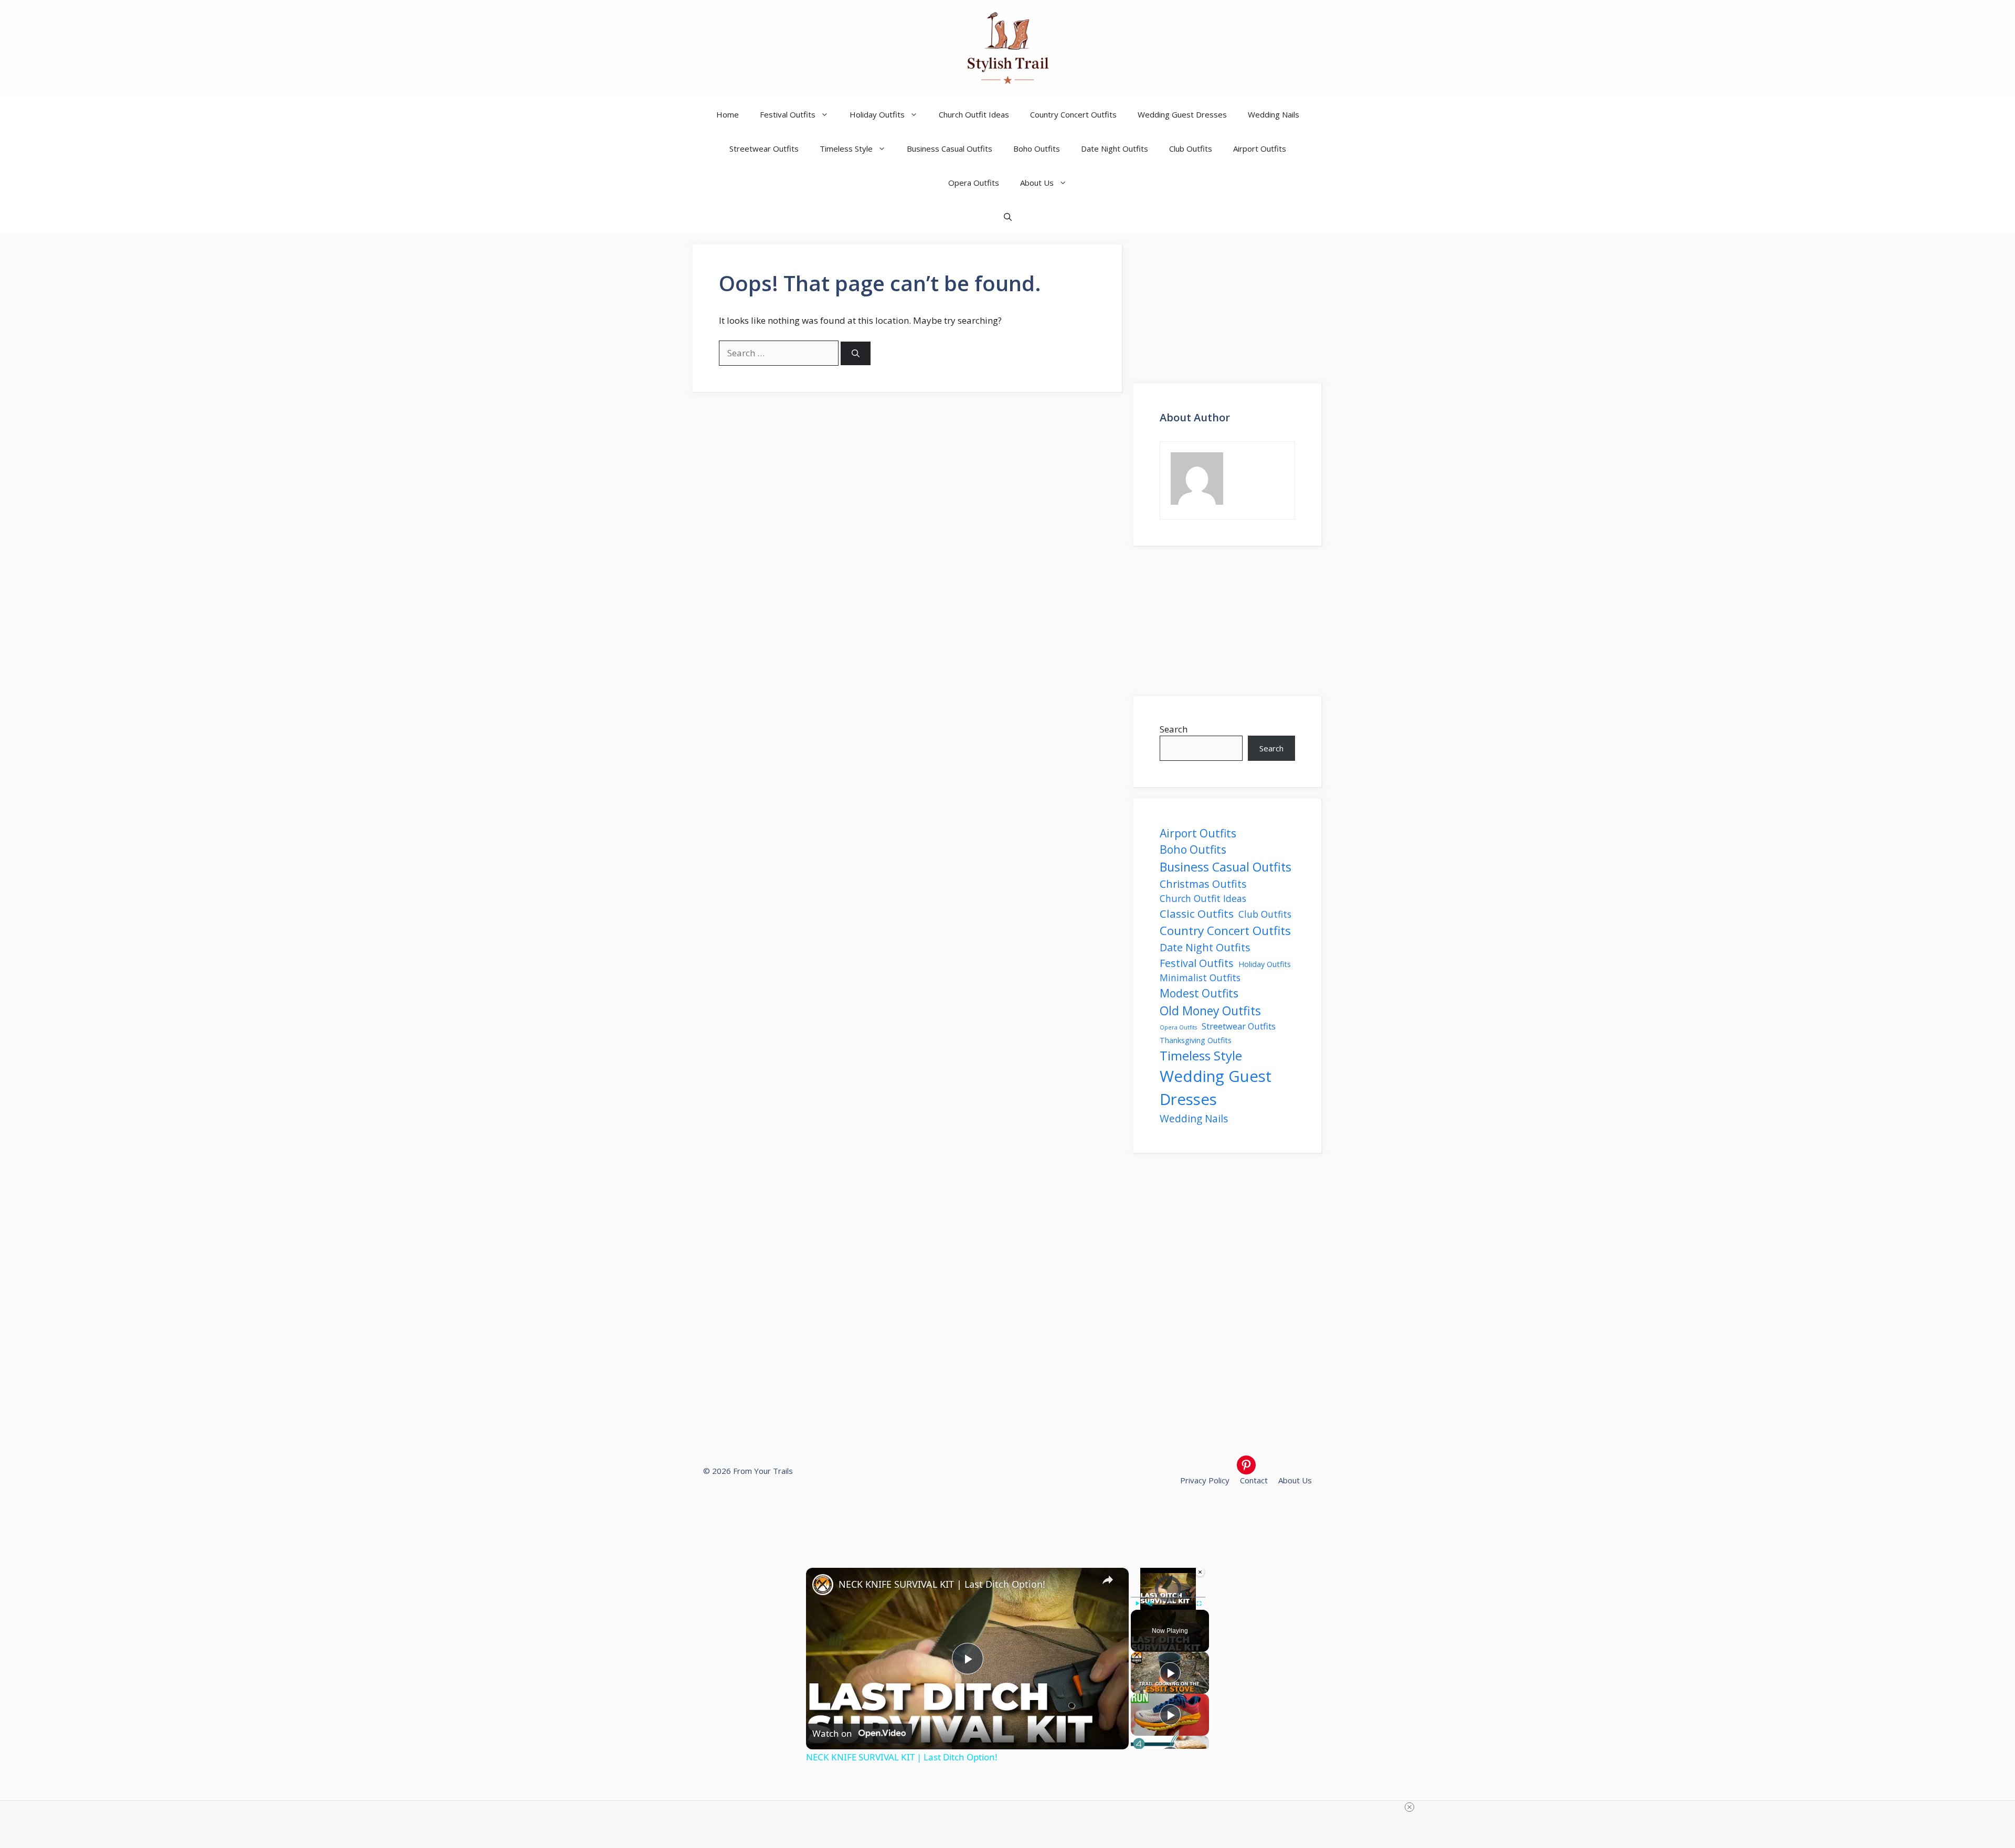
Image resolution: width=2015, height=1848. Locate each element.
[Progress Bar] (1168, 1597)
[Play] (1137, 1603)
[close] (1409, 1807)
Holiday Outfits (877, 114)
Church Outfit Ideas (974, 114)
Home (728, 114)
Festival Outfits (788, 114)
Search (1174, 729)
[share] (1108, 1579)
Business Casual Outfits (950, 148)
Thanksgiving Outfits (1196, 1040)
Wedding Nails (1274, 114)
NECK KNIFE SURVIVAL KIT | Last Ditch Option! (942, 1584)
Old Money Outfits (1210, 1011)
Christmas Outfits (1203, 884)
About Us (1037, 183)
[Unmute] (1150, 1603)
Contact (1254, 1480)
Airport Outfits (1260, 148)
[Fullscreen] (1199, 1603)
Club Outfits (1191, 148)
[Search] (856, 353)
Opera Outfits (974, 183)
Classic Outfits (1197, 914)
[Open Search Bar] (1008, 217)
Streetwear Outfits (764, 148)
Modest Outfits (1199, 993)
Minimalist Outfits (1200, 978)
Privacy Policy (1205, 1480)
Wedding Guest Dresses (1182, 114)
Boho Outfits (1037, 148)
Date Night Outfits (1115, 148)
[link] (823, 1585)
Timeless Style (846, 148)
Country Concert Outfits (1073, 114)
